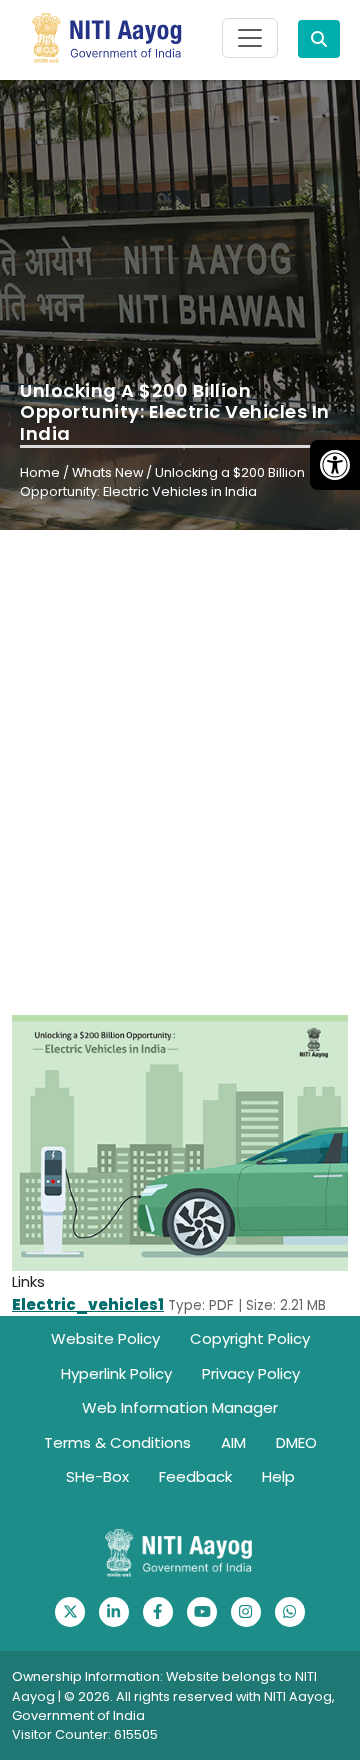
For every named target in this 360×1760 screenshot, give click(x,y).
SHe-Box (97, 1476)
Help (278, 1476)
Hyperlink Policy (116, 1373)
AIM (233, 1442)
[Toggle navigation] (250, 38)
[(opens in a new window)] (70, 1612)
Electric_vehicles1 (88, 1304)
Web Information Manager (180, 1407)
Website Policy (105, 1338)
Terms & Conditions (117, 1442)
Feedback (195, 1476)
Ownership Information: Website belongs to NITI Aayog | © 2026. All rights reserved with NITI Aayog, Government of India (173, 1695)
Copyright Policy (250, 1338)
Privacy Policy (251, 1373)
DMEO (296, 1442)
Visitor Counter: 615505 (85, 1734)
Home (40, 472)
